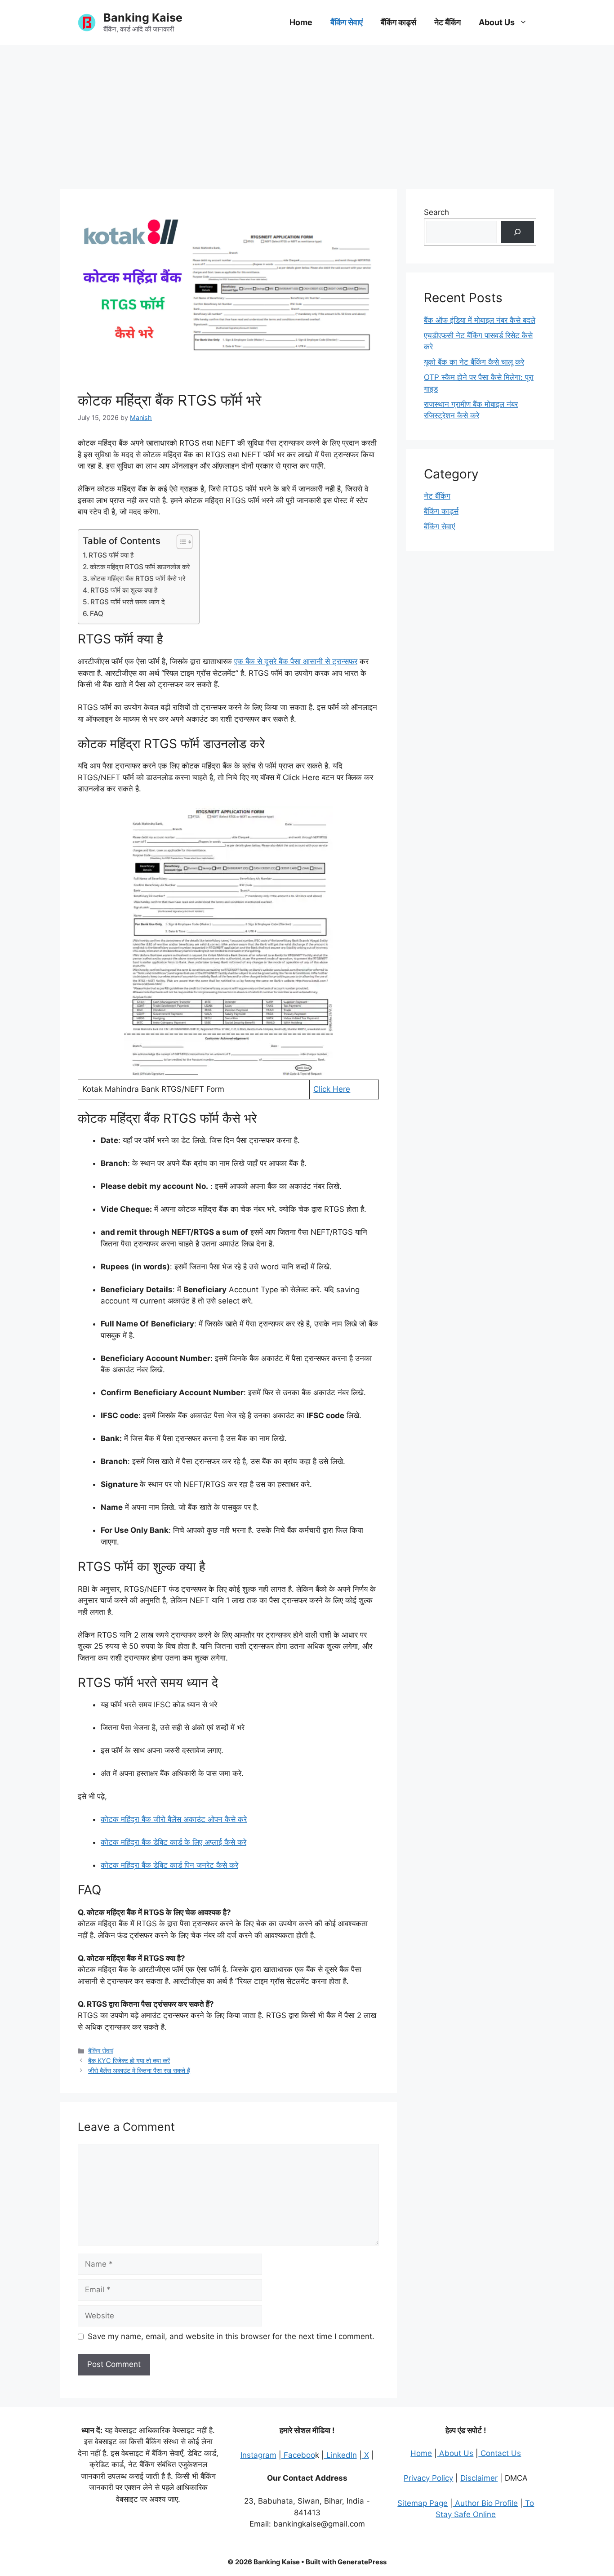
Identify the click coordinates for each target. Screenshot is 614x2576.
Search (436, 212)
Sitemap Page (423, 2503)
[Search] (518, 232)
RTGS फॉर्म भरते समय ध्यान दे (128, 602)
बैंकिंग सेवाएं (347, 22)
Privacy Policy (428, 2478)
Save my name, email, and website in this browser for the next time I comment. (231, 2336)
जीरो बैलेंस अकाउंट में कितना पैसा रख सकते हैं (139, 2070)
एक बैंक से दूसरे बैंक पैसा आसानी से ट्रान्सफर (296, 661)
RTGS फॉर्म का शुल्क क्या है (124, 590)
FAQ (97, 614)
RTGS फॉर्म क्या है (111, 555)
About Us (497, 22)
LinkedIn (340, 2455)
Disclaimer (479, 2478)
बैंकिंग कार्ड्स (398, 22)
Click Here (332, 1089)
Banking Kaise (143, 18)
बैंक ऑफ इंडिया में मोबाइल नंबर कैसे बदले (480, 320)
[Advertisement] (307, 112)
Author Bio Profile (485, 2503)
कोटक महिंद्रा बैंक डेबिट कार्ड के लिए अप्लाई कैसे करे (174, 1842)
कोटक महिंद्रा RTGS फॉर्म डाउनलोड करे (140, 567)
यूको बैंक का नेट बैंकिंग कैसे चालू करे (474, 362)
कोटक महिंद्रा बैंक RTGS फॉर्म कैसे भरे (138, 578)
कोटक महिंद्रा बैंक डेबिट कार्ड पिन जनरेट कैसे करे (169, 1865)
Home (301, 22)
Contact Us (500, 2453)
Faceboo (298, 2455)
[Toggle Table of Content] (180, 542)
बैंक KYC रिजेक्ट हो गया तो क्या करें (129, 2060)
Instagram (258, 2455)
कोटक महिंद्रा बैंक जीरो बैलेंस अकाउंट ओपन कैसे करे (174, 1819)
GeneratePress (362, 2562)
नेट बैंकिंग (447, 22)
